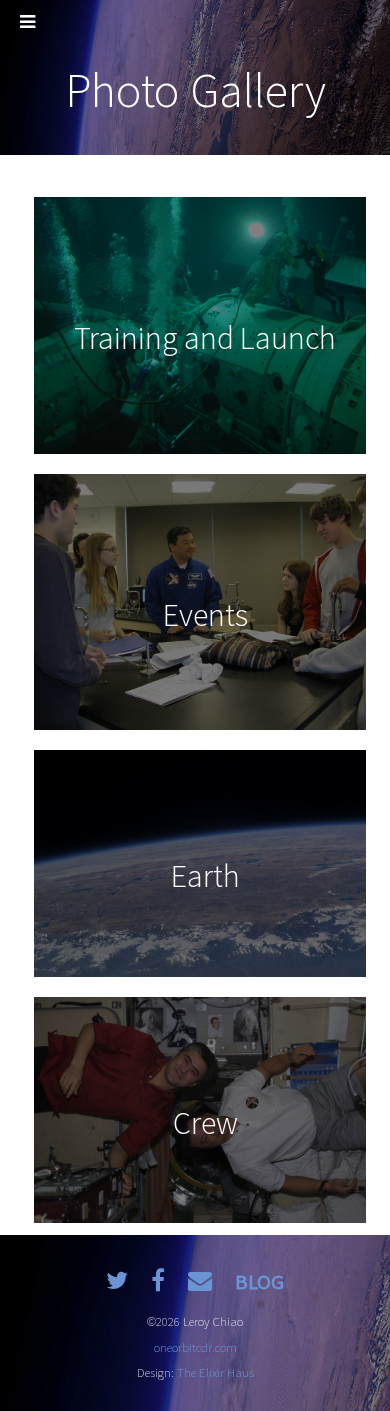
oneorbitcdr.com (195, 1347)
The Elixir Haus (215, 1372)
